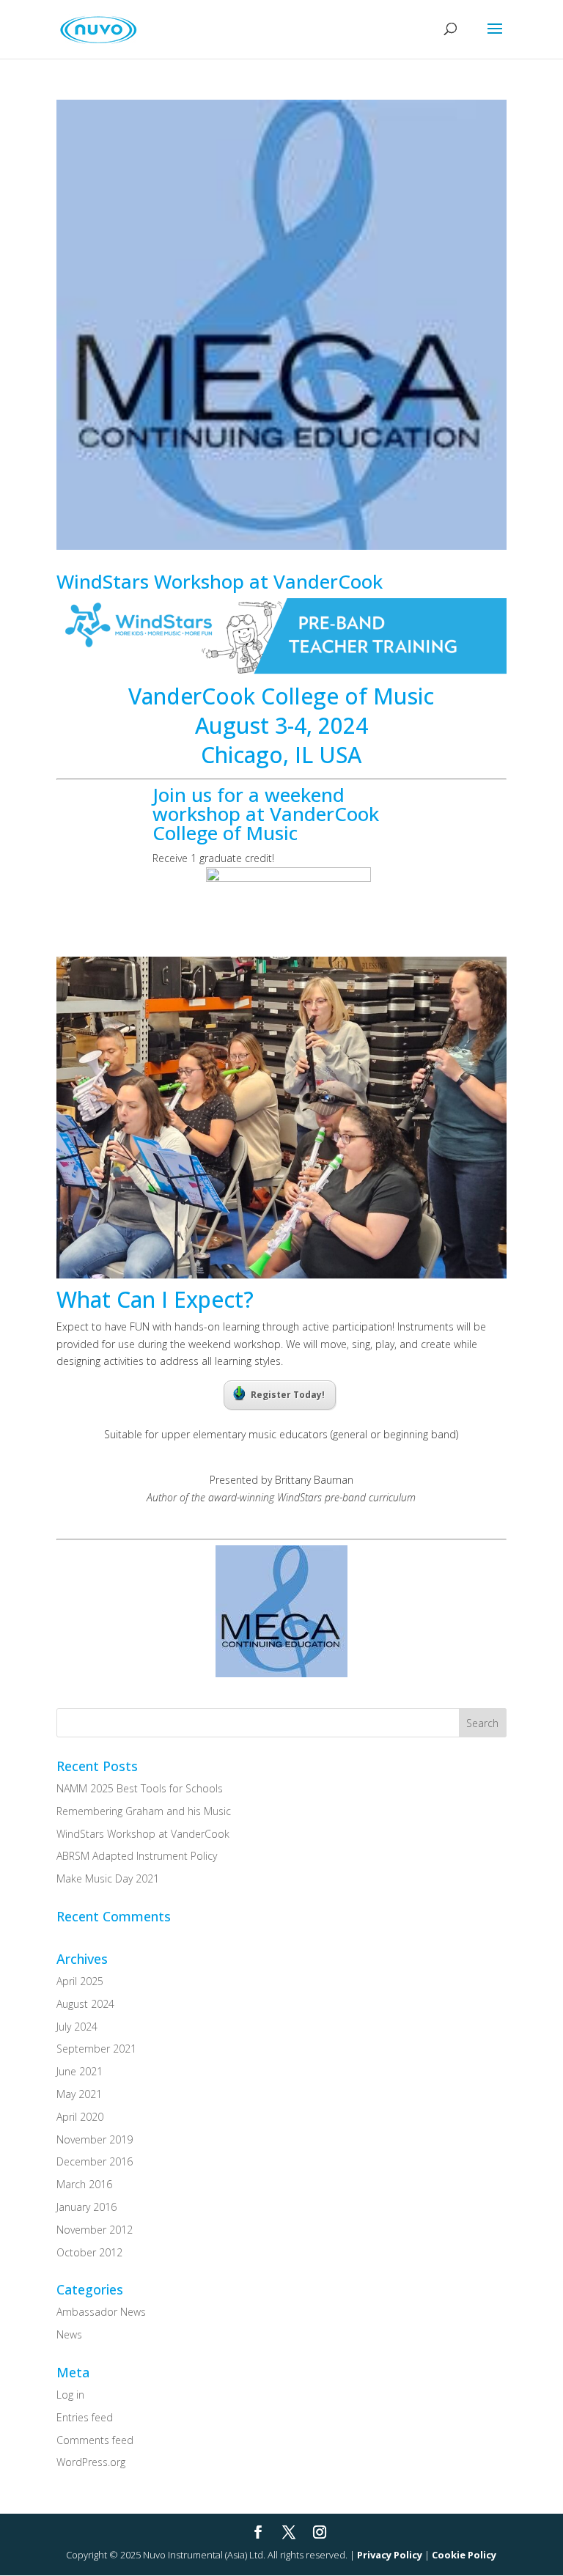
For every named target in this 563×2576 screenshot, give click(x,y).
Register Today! (288, 1395)
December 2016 (95, 2161)
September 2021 (96, 2049)
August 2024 (85, 2004)
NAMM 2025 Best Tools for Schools (140, 1788)
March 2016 (84, 2184)
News (69, 2334)
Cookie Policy (464, 2555)
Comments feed (95, 2440)
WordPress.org (91, 2462)
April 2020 (80, 2117)
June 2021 (80, 2071)
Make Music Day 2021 (108, 1878)
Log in (70, 2395)
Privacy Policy (390, 2555)
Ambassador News (101, 2312)
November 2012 (95, 2230)
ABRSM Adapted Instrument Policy (137, 1856)
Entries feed (85, 2417)
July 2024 (77, 2027)
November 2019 (95, 2139)
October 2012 (89, 2252)
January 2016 (87, 2207)
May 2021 (79, 2094)
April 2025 (80, 1981)
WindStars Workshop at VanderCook (220, 581)
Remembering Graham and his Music (144, 1811)
